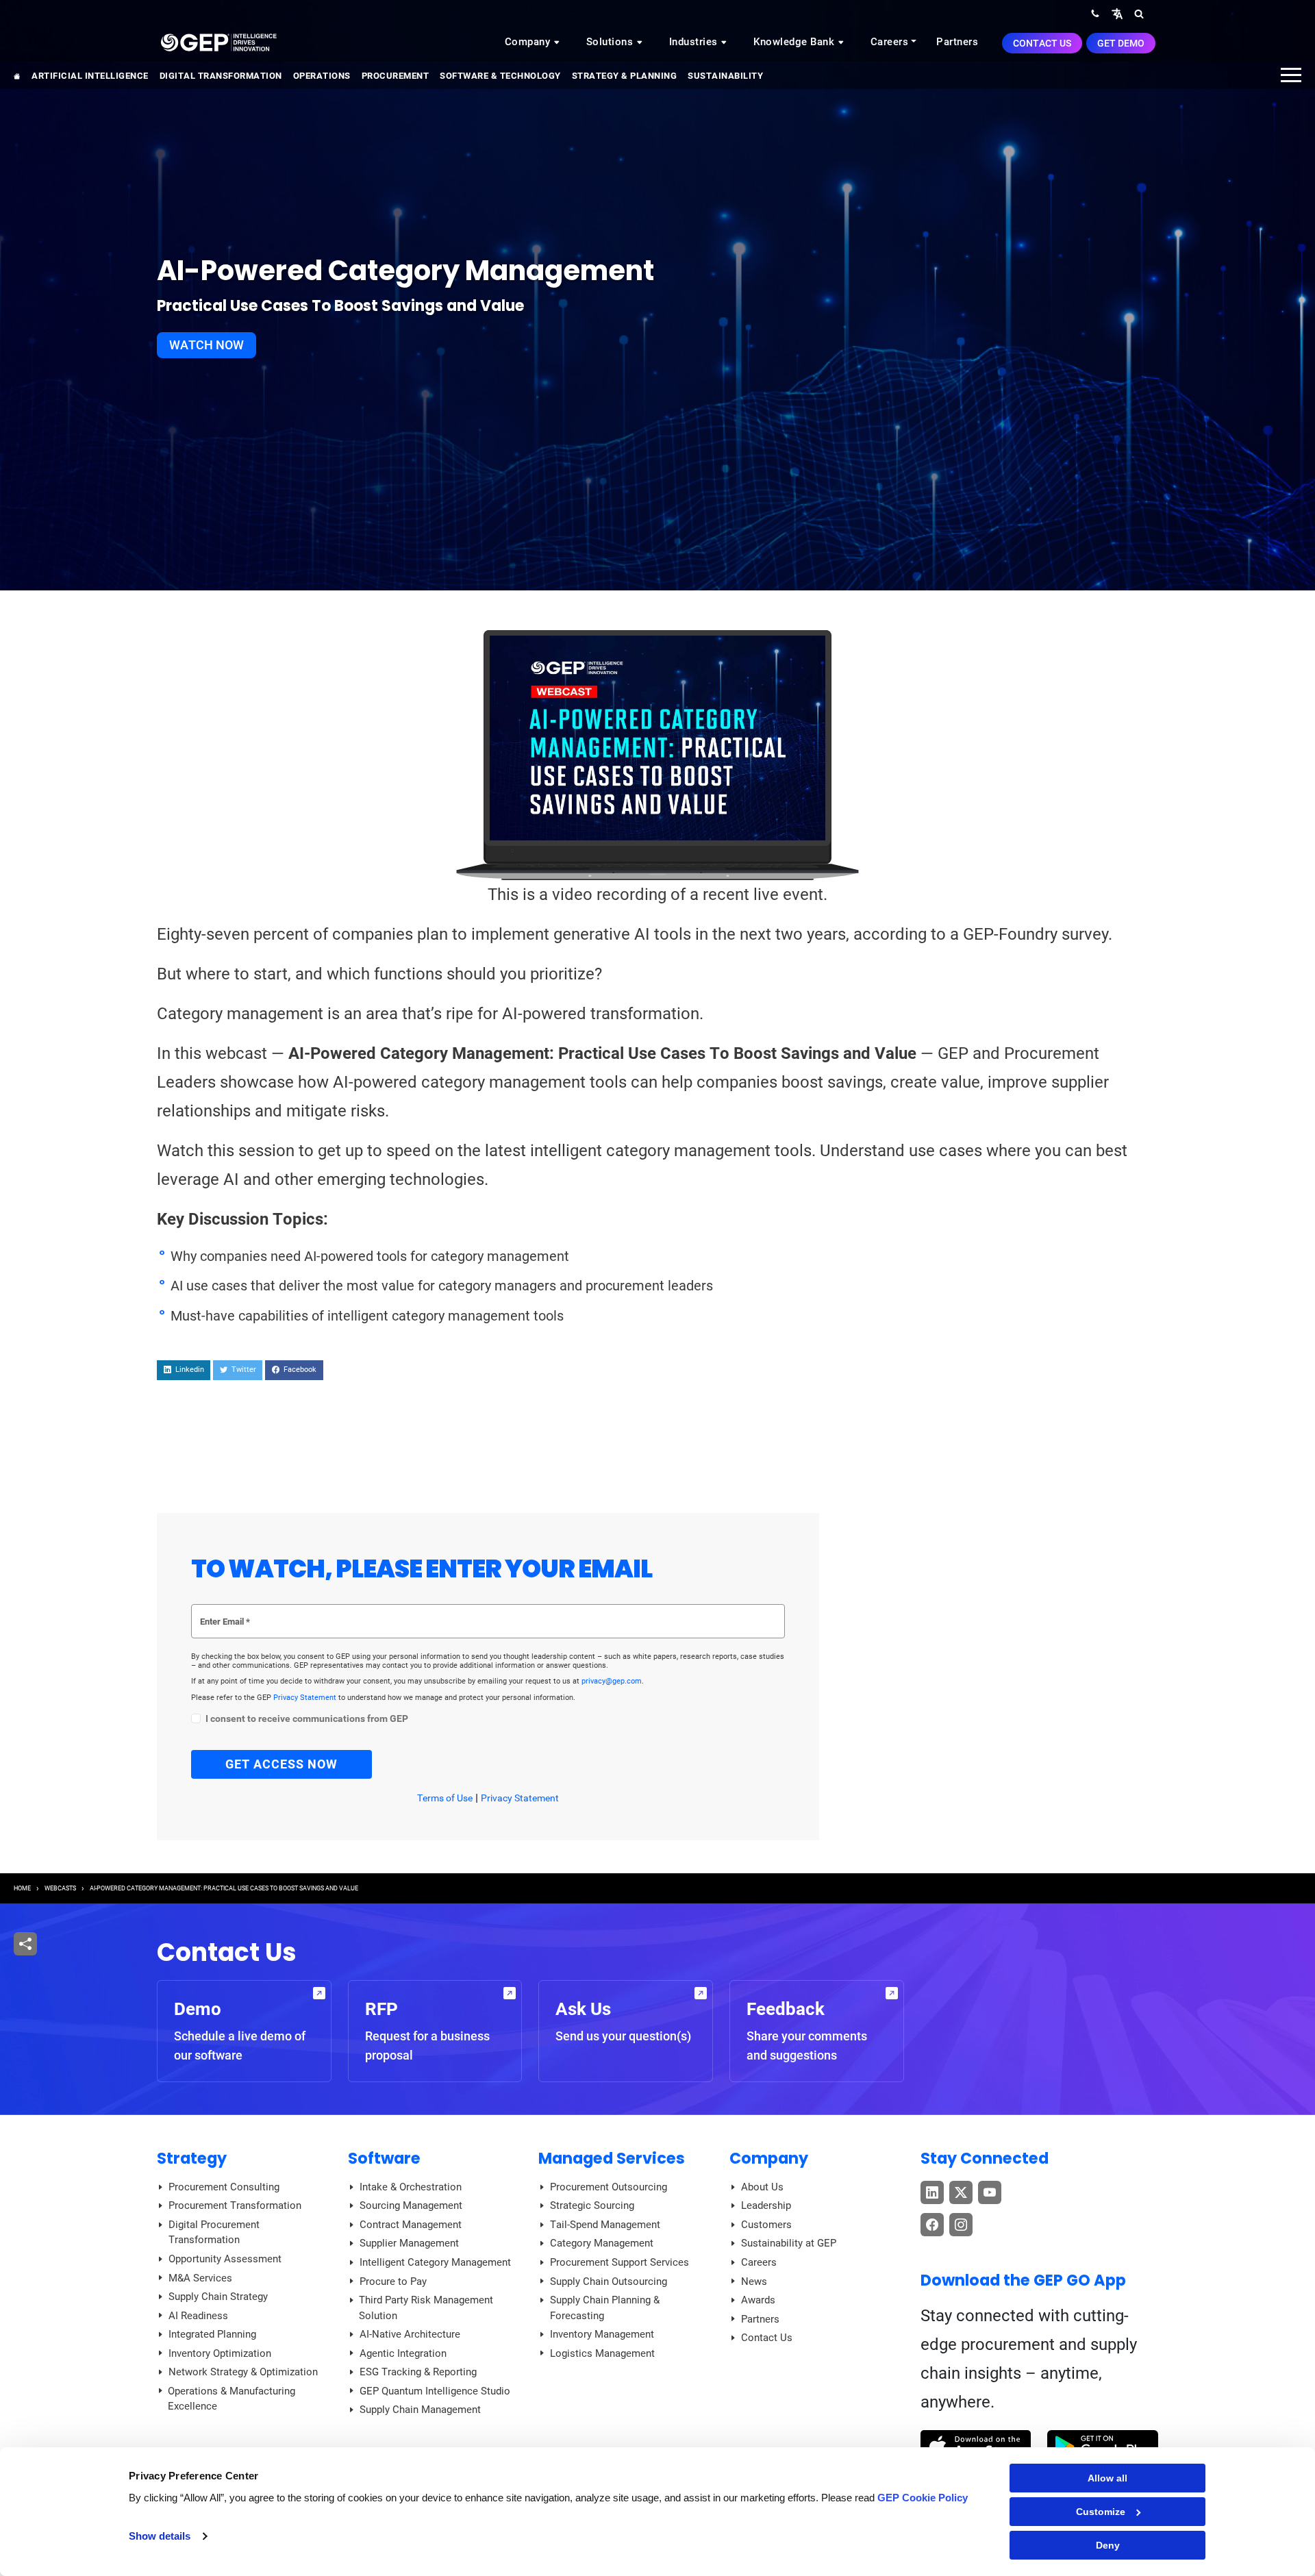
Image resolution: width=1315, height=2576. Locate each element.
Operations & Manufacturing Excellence (231, 2399)
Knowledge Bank (796, 42)
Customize (1101, 2512)
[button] (1117, 13)
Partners (957, 42)
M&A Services (200, 2278)
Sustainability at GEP (789, 2243)
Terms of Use (445, 1798)
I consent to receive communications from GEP (307, 1719)
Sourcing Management (411, 2205)
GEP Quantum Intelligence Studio (435, 2391)
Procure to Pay (393, 2281)
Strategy (192, 2158)
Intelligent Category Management (435, 2262)
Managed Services (612, 2158)
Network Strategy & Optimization (243, 2372)
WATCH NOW (206, 345)
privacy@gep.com (612, 1681)
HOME (22, 1888)
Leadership (766, 2205)
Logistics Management (602, 2353)
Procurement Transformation (235, 2205)
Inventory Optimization (220, 2353)
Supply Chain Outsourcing (609, 2281)
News (754, 2281)
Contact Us (1042, 43)
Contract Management (411, 2225)
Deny (1108, 2545)
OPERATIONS (322, 76)
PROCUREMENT (396, 76)
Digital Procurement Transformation (214, 2233)
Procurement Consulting (224, 2187)
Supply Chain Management (420, 2410)
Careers (890, 42)
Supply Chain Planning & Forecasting (605, 2308)
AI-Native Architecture (410, 2334)
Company (529, 42)
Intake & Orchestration (411, 2187)
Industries (695, 42)
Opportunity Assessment (225, 2259)
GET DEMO (1121, 43)
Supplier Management (409, 2243)
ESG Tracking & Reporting (418, 2372)
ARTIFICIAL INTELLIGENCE (90, 76)
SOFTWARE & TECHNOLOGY (500, 76)
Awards (758, 2300)
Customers (766, 2225)
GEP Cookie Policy (923, 2498)
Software (384, 2158)
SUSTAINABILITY (725, 76)
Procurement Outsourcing (609, 2187)
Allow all (1107, 2478)
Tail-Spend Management (605, 2225)
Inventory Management (602, 2334)
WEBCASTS (60, 1888)
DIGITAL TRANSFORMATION (221, 76)
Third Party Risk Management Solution (426, 2308)
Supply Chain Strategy (218, 2297)
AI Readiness (198, 2316)
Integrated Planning (212, 2334)
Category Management (602, 2243)
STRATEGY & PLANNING (625, 76)
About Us (762, 2187)
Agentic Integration (403, 2353)
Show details (160, 2536)
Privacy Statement (306, 1698)
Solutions (611, 42)
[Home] (218, 42)
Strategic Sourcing (592, 2205)
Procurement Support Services (619, 2262)
